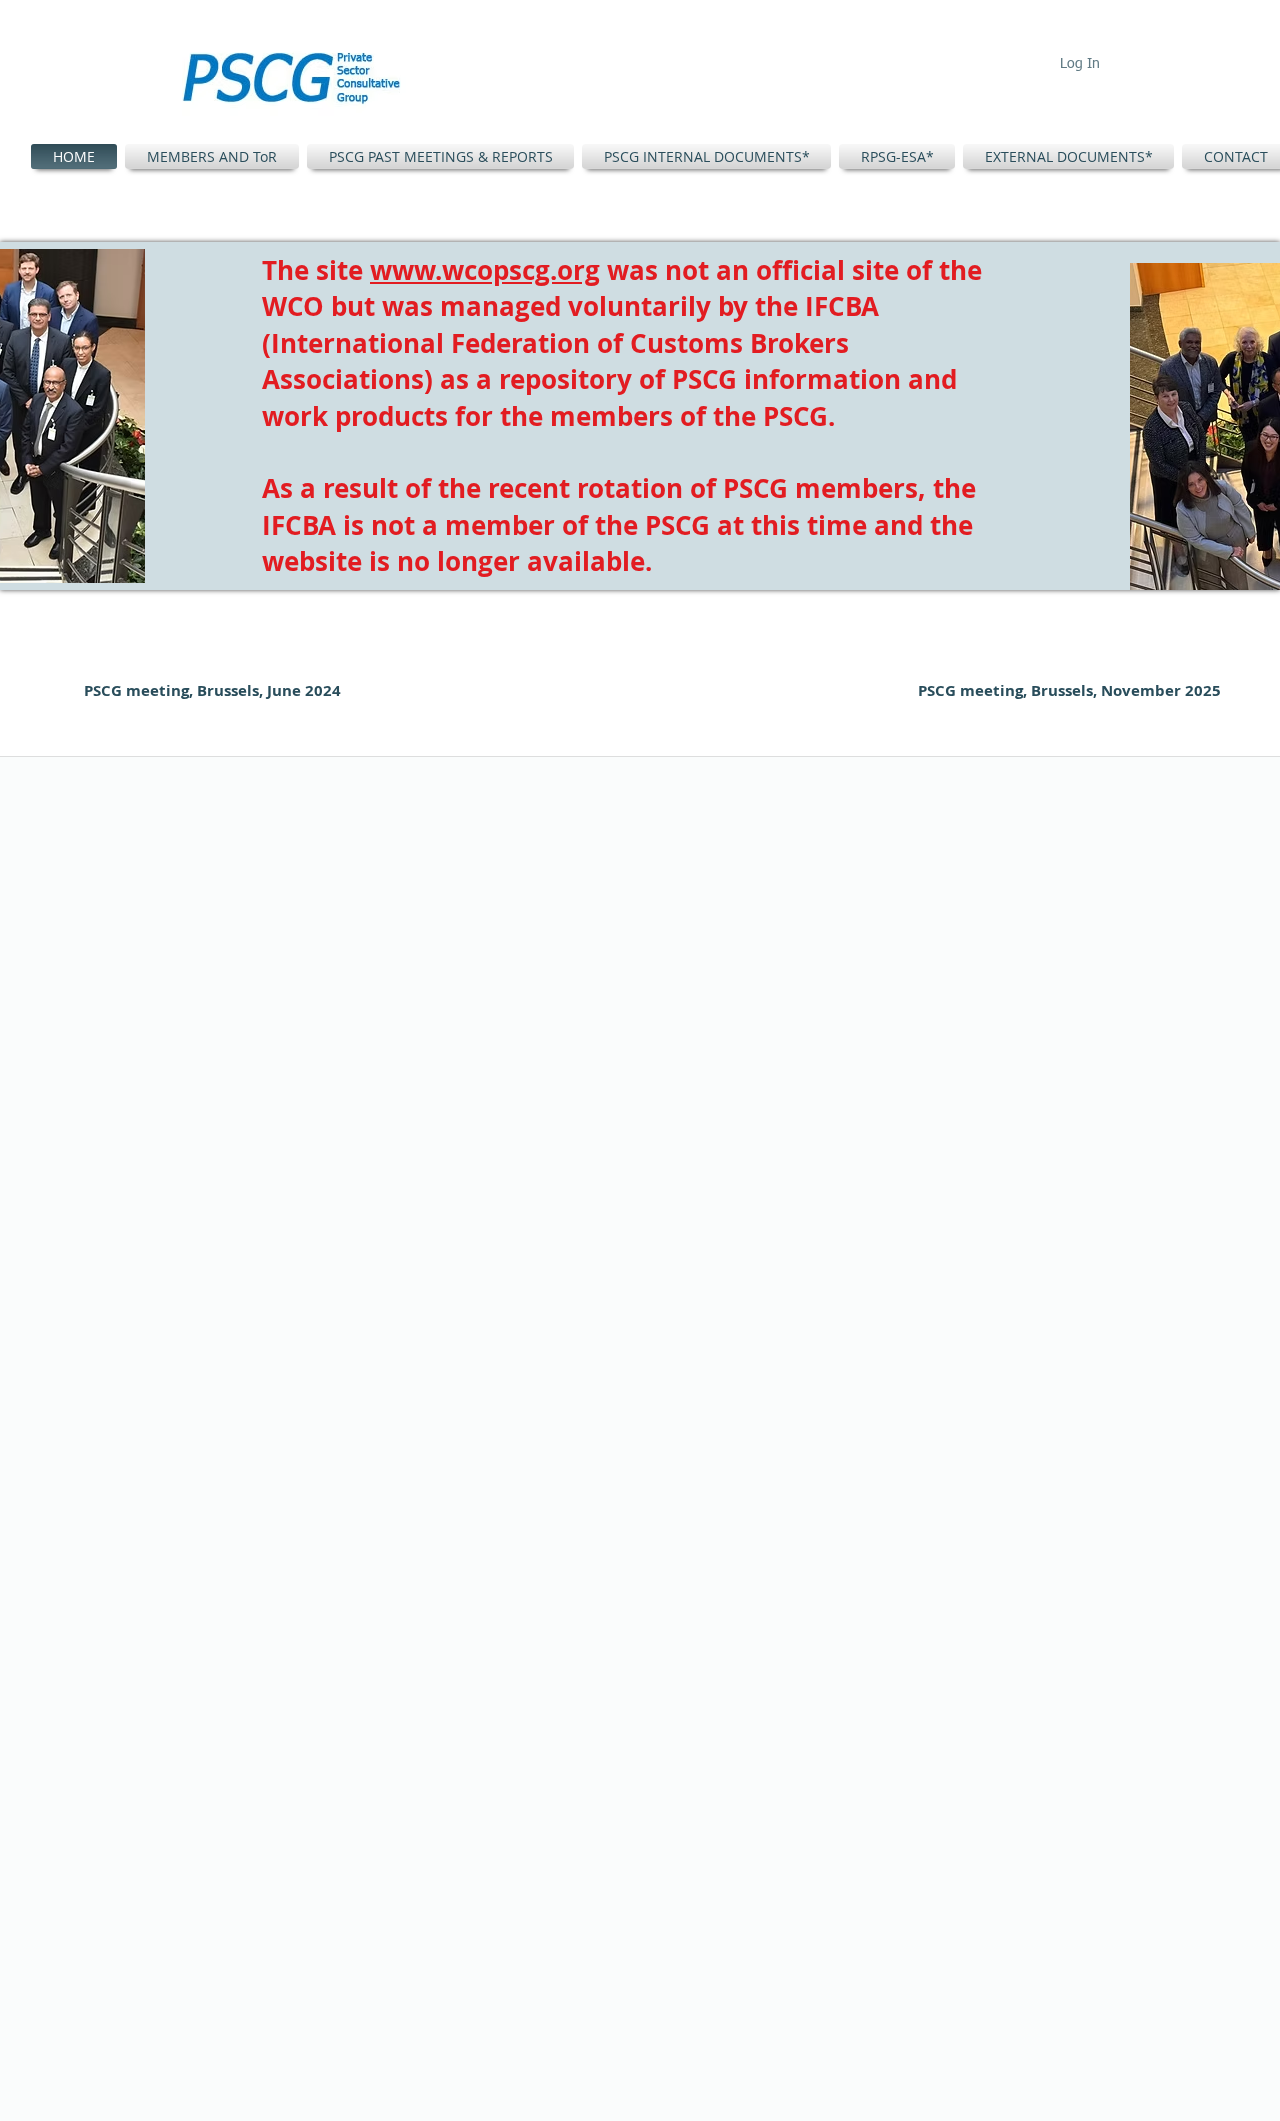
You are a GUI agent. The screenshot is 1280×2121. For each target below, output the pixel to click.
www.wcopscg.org (485, 270)
